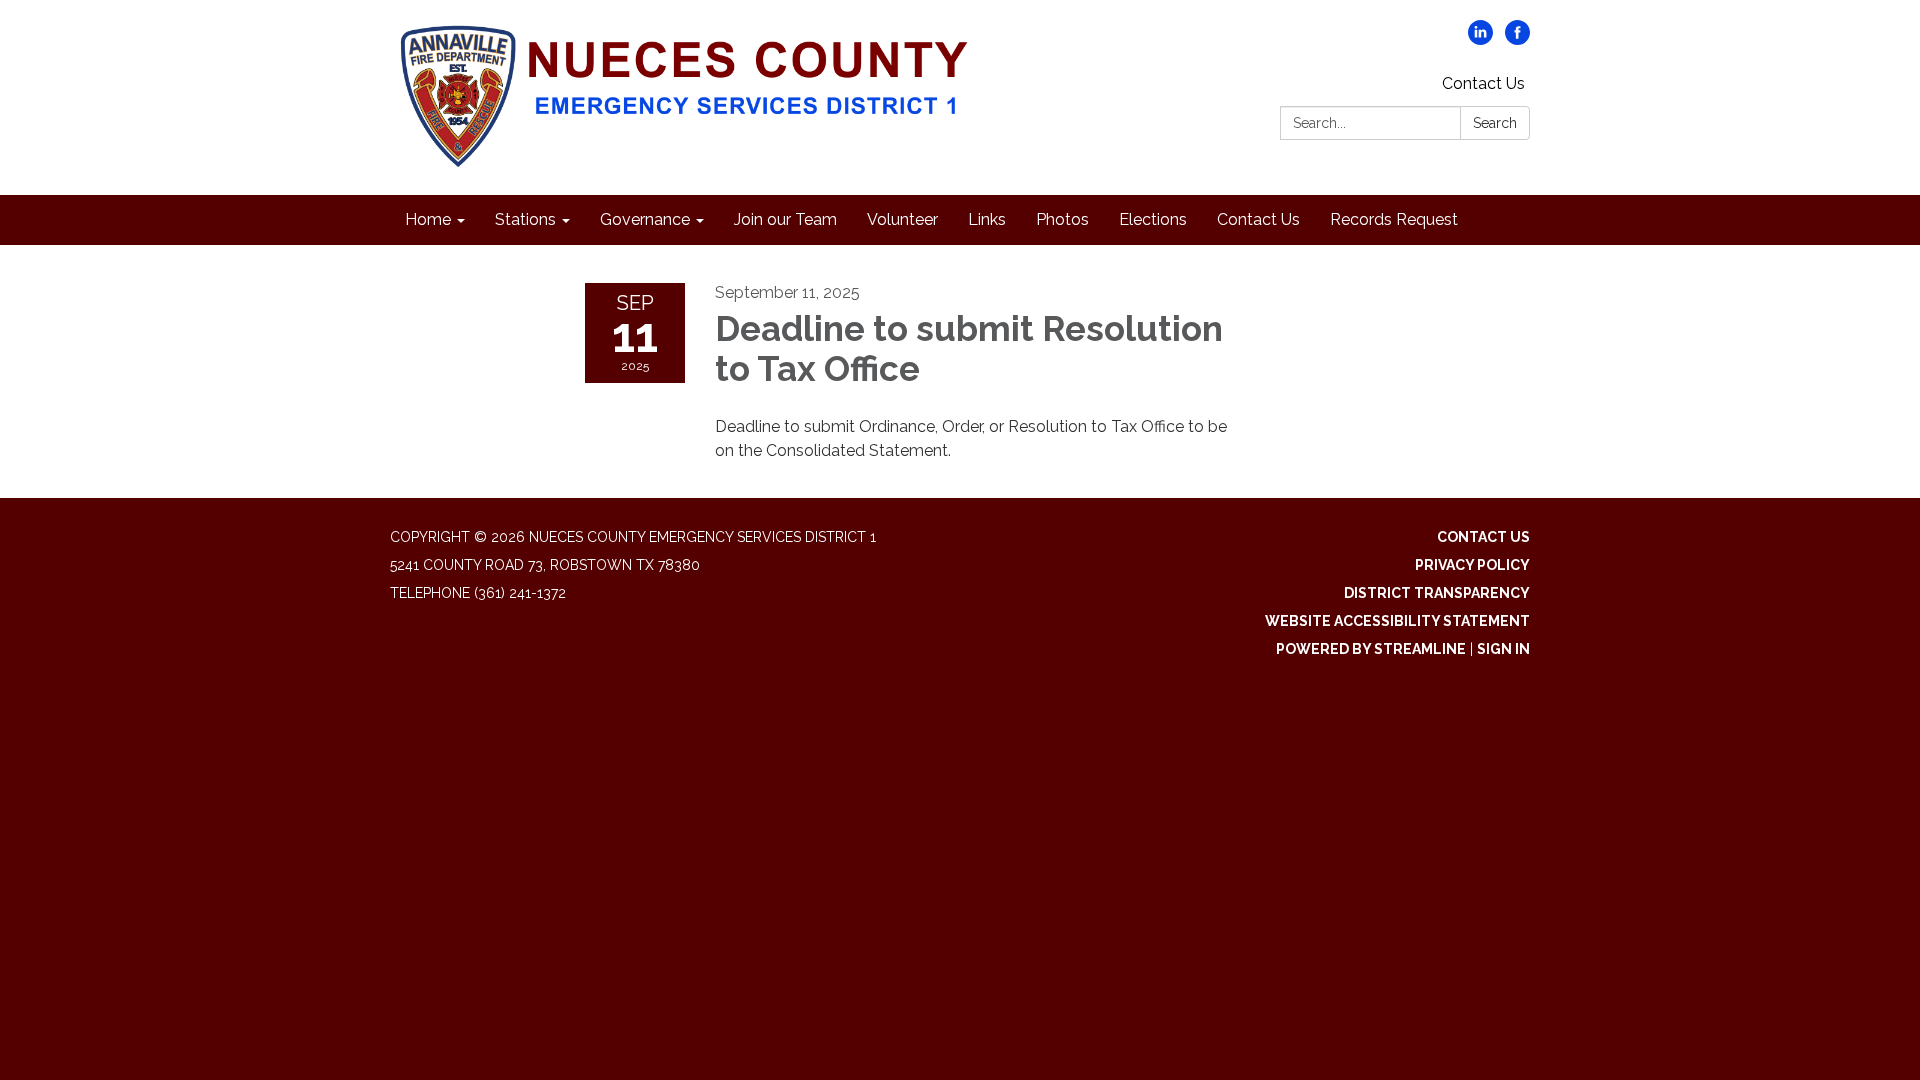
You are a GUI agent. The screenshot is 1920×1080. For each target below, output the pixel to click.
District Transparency (1437, 593)
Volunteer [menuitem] (902, 219)
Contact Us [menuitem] (1258, 219)
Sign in (1503, 649)
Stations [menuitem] (525, 219)
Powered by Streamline (1371, 649)
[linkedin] (1480, 39)
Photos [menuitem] (1062, 219)
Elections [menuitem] (1153, 219)
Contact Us (1483, 83)
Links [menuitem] (987, 219)
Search (1495, 123)
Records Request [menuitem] (1394, 219)
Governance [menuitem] (645, 219)
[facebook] (1517, 39)
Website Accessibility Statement (1397, 621)
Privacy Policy (1472, 565)
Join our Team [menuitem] (785, 219)
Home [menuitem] (428, 219)
